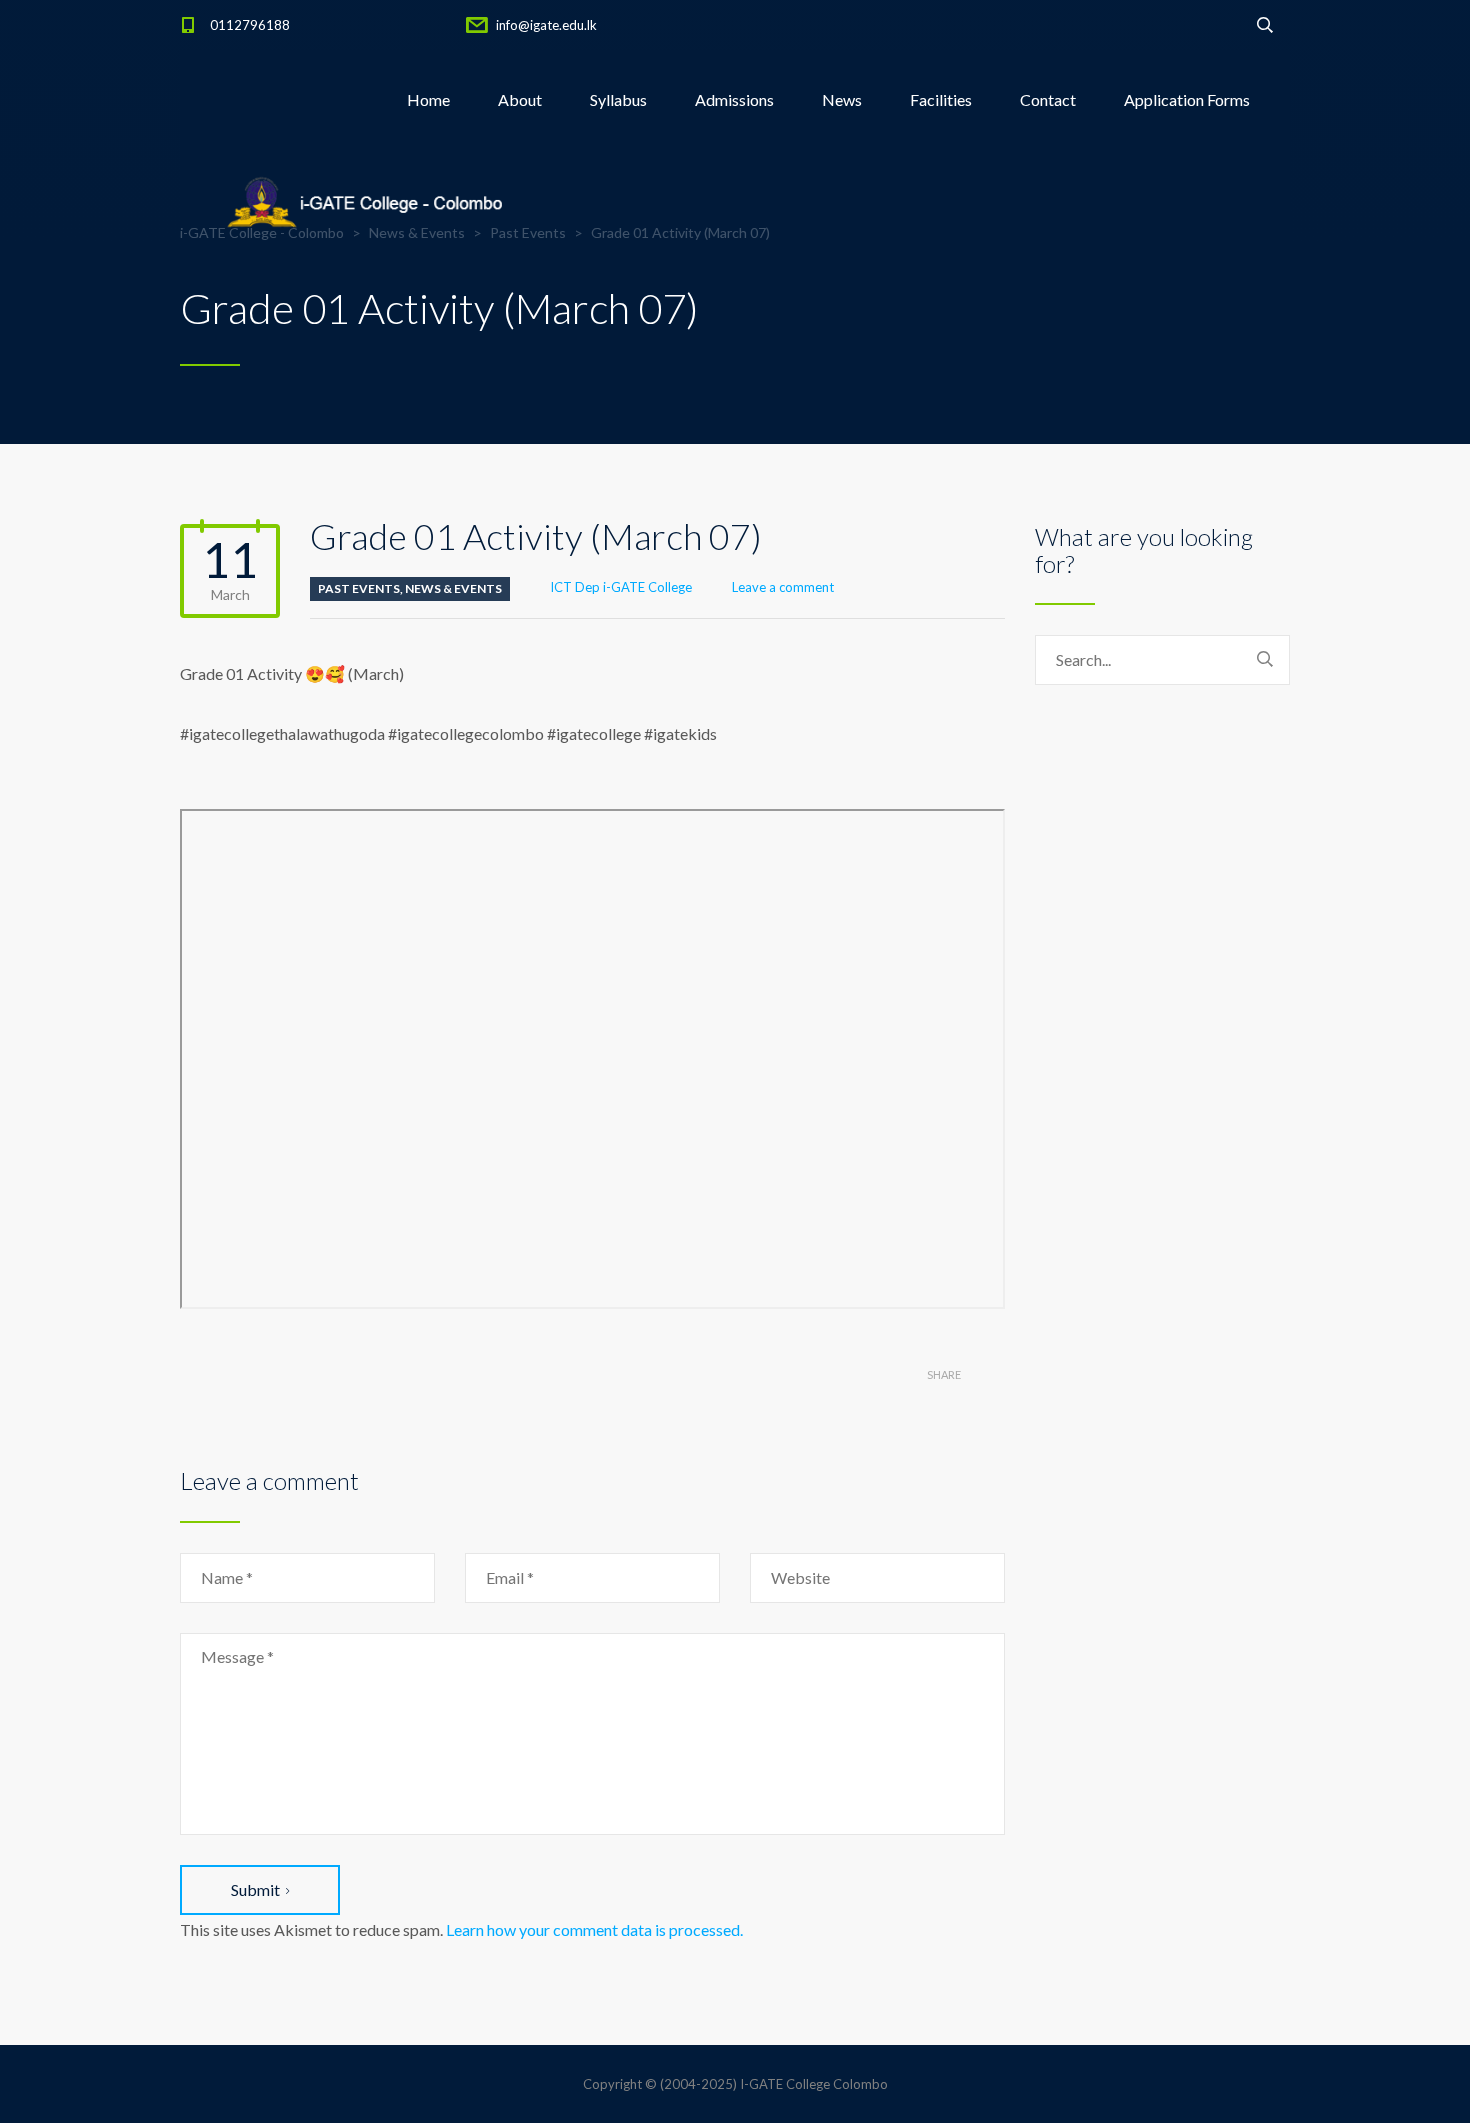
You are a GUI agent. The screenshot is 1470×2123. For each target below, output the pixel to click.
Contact (1048, 99)
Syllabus (618, 99)
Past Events (359, 588)
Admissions (734, 99)
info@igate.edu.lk (546, 25)
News (842, 99)
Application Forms (1187, 99)
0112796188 (250, 25)
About (520, 99)
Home (428, 99)
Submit (255, 1889)
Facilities (941, 99)
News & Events (453, 588)
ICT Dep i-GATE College (621, 587)
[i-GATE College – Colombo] (370, 200)
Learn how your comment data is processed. (594, 1929)
